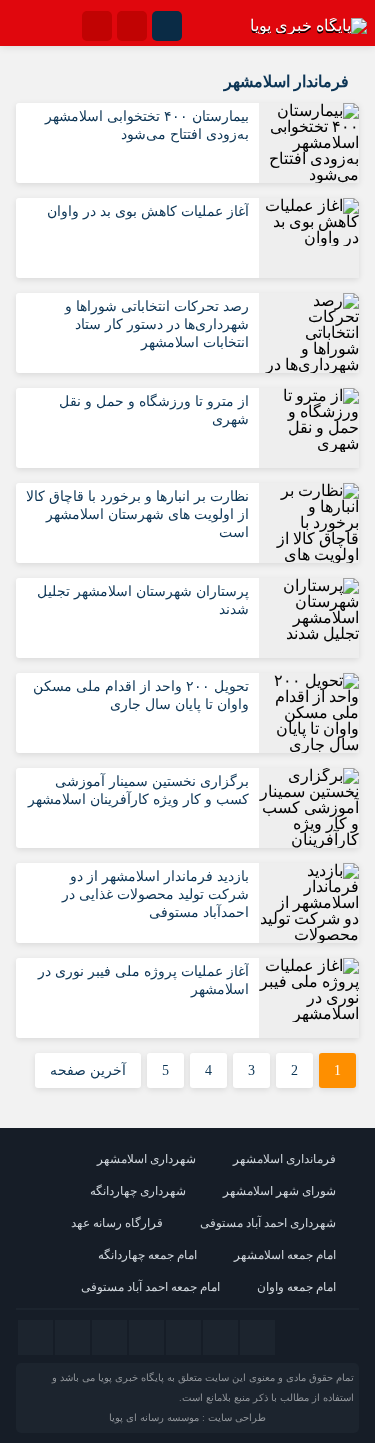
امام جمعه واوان (296, 1287)
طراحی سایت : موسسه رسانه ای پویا (187, 1417)
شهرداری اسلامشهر (146, 1159)
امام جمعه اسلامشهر (285, 1255)
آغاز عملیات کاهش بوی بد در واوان (148, 211)
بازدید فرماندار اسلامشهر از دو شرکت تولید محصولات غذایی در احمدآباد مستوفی (155, 894)
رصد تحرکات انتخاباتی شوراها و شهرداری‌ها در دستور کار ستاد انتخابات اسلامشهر (157, 324)
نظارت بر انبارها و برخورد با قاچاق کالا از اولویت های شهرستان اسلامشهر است (137, 514)
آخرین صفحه (88, 1070)
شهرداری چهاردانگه (138, 1191)
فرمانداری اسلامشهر (284, 1159)
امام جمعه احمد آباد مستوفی (150, 1287)
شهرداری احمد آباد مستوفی (268, 1223)
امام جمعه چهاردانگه (147, 1255)
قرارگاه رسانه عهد (117, 1223)
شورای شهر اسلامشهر (279, 1191)
